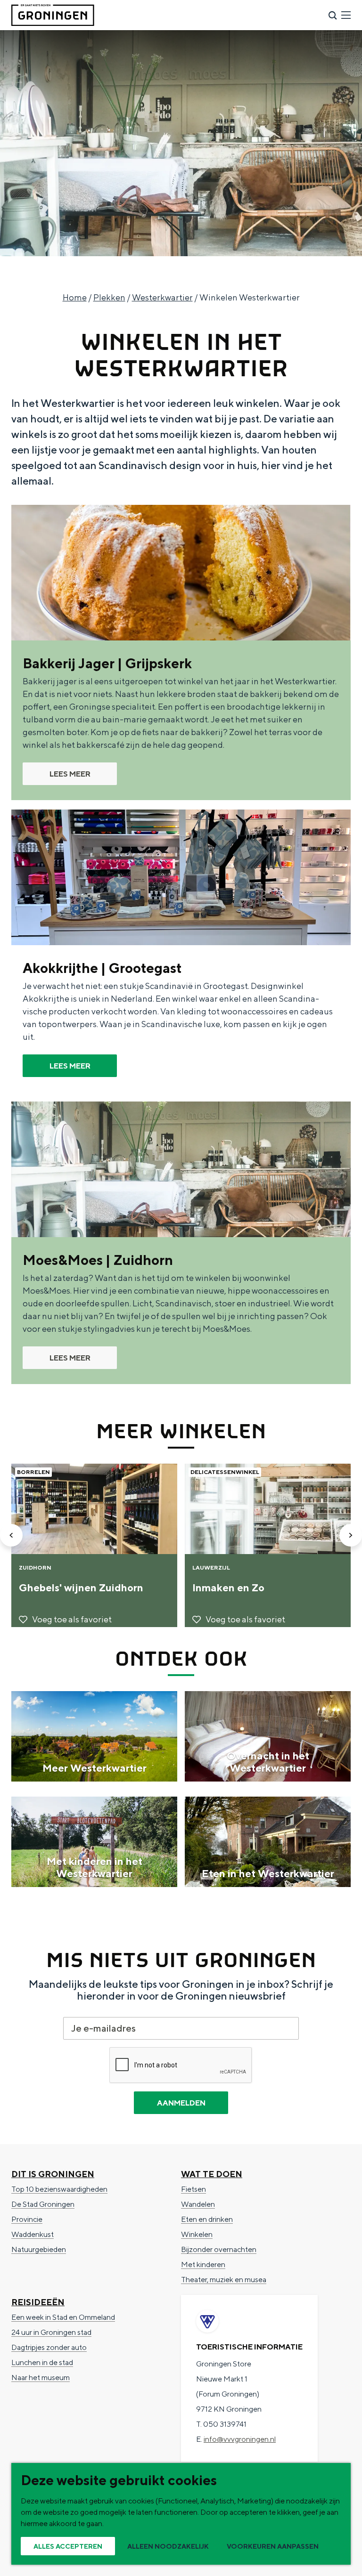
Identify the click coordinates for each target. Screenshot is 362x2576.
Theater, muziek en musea (224, 2280)
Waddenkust (33, 2234)
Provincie (27, 2219)
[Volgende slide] (351, 1535)
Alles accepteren (68, 2546)
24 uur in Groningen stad (51, 2332)
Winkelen (197, 2234)
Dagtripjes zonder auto (49, 2347)
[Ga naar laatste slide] (11, 1535)
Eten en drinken (207, 2219)
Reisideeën (38, 2302)
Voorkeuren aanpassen (273, 2546)
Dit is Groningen (53, 2174)
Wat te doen (212, 2174)
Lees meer (70, 774)
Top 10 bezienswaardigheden (59, 2189)
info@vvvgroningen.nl (240, 2439)
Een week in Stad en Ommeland (63, 2317)
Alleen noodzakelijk (168, 2546)
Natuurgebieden (39, 2249)
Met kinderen (203, 2264)
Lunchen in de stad (42, 2362)
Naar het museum (41, 2378)
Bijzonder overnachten (219, 2249)
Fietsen (193, 2189)
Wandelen (198, 2204)
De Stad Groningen (43, 2204)
